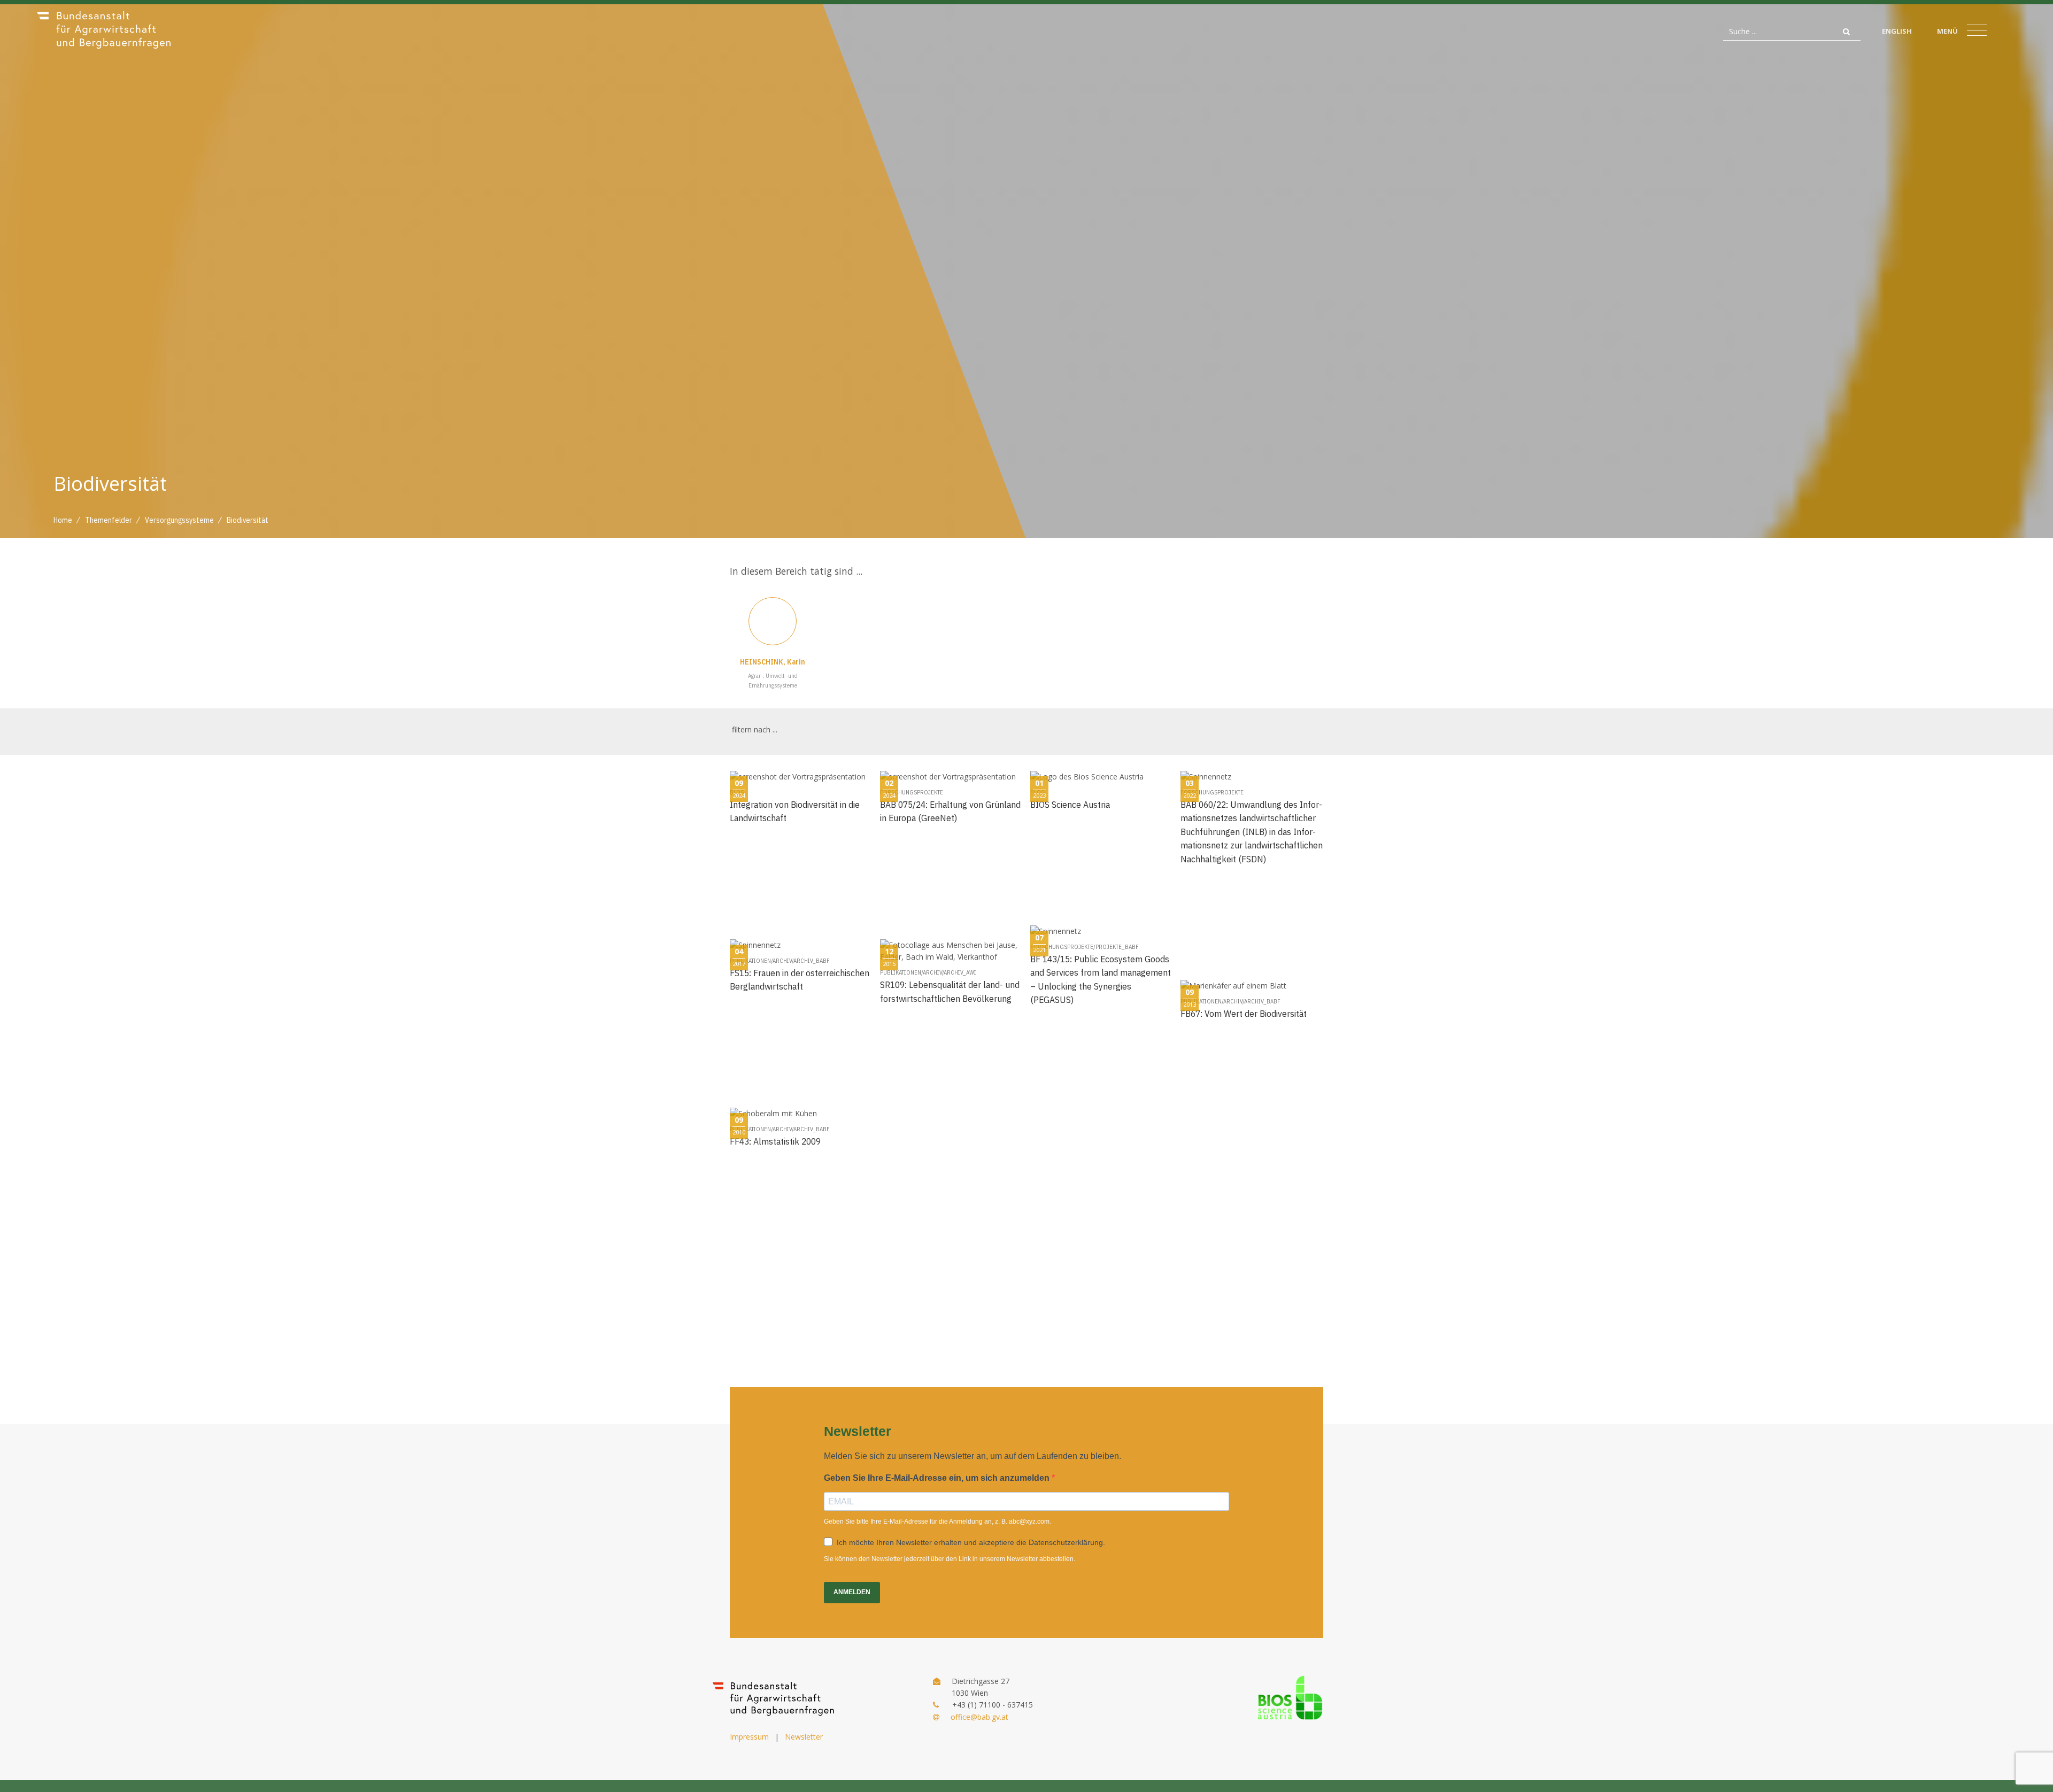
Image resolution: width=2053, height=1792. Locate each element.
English (1897, 31)
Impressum (749, 1737)
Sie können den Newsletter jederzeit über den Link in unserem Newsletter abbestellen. (950, 1559)
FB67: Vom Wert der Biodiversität (1244, 1013)
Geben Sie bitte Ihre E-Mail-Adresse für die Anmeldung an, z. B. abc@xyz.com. (937, 1521)
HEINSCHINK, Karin (773, 662)
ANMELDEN (852, 1592)
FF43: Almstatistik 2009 (775, 1141)
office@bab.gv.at (979, 1717)
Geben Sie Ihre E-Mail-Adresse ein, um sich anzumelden (938, 1478)
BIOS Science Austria (1070, 804)
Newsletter (804, 1737)
